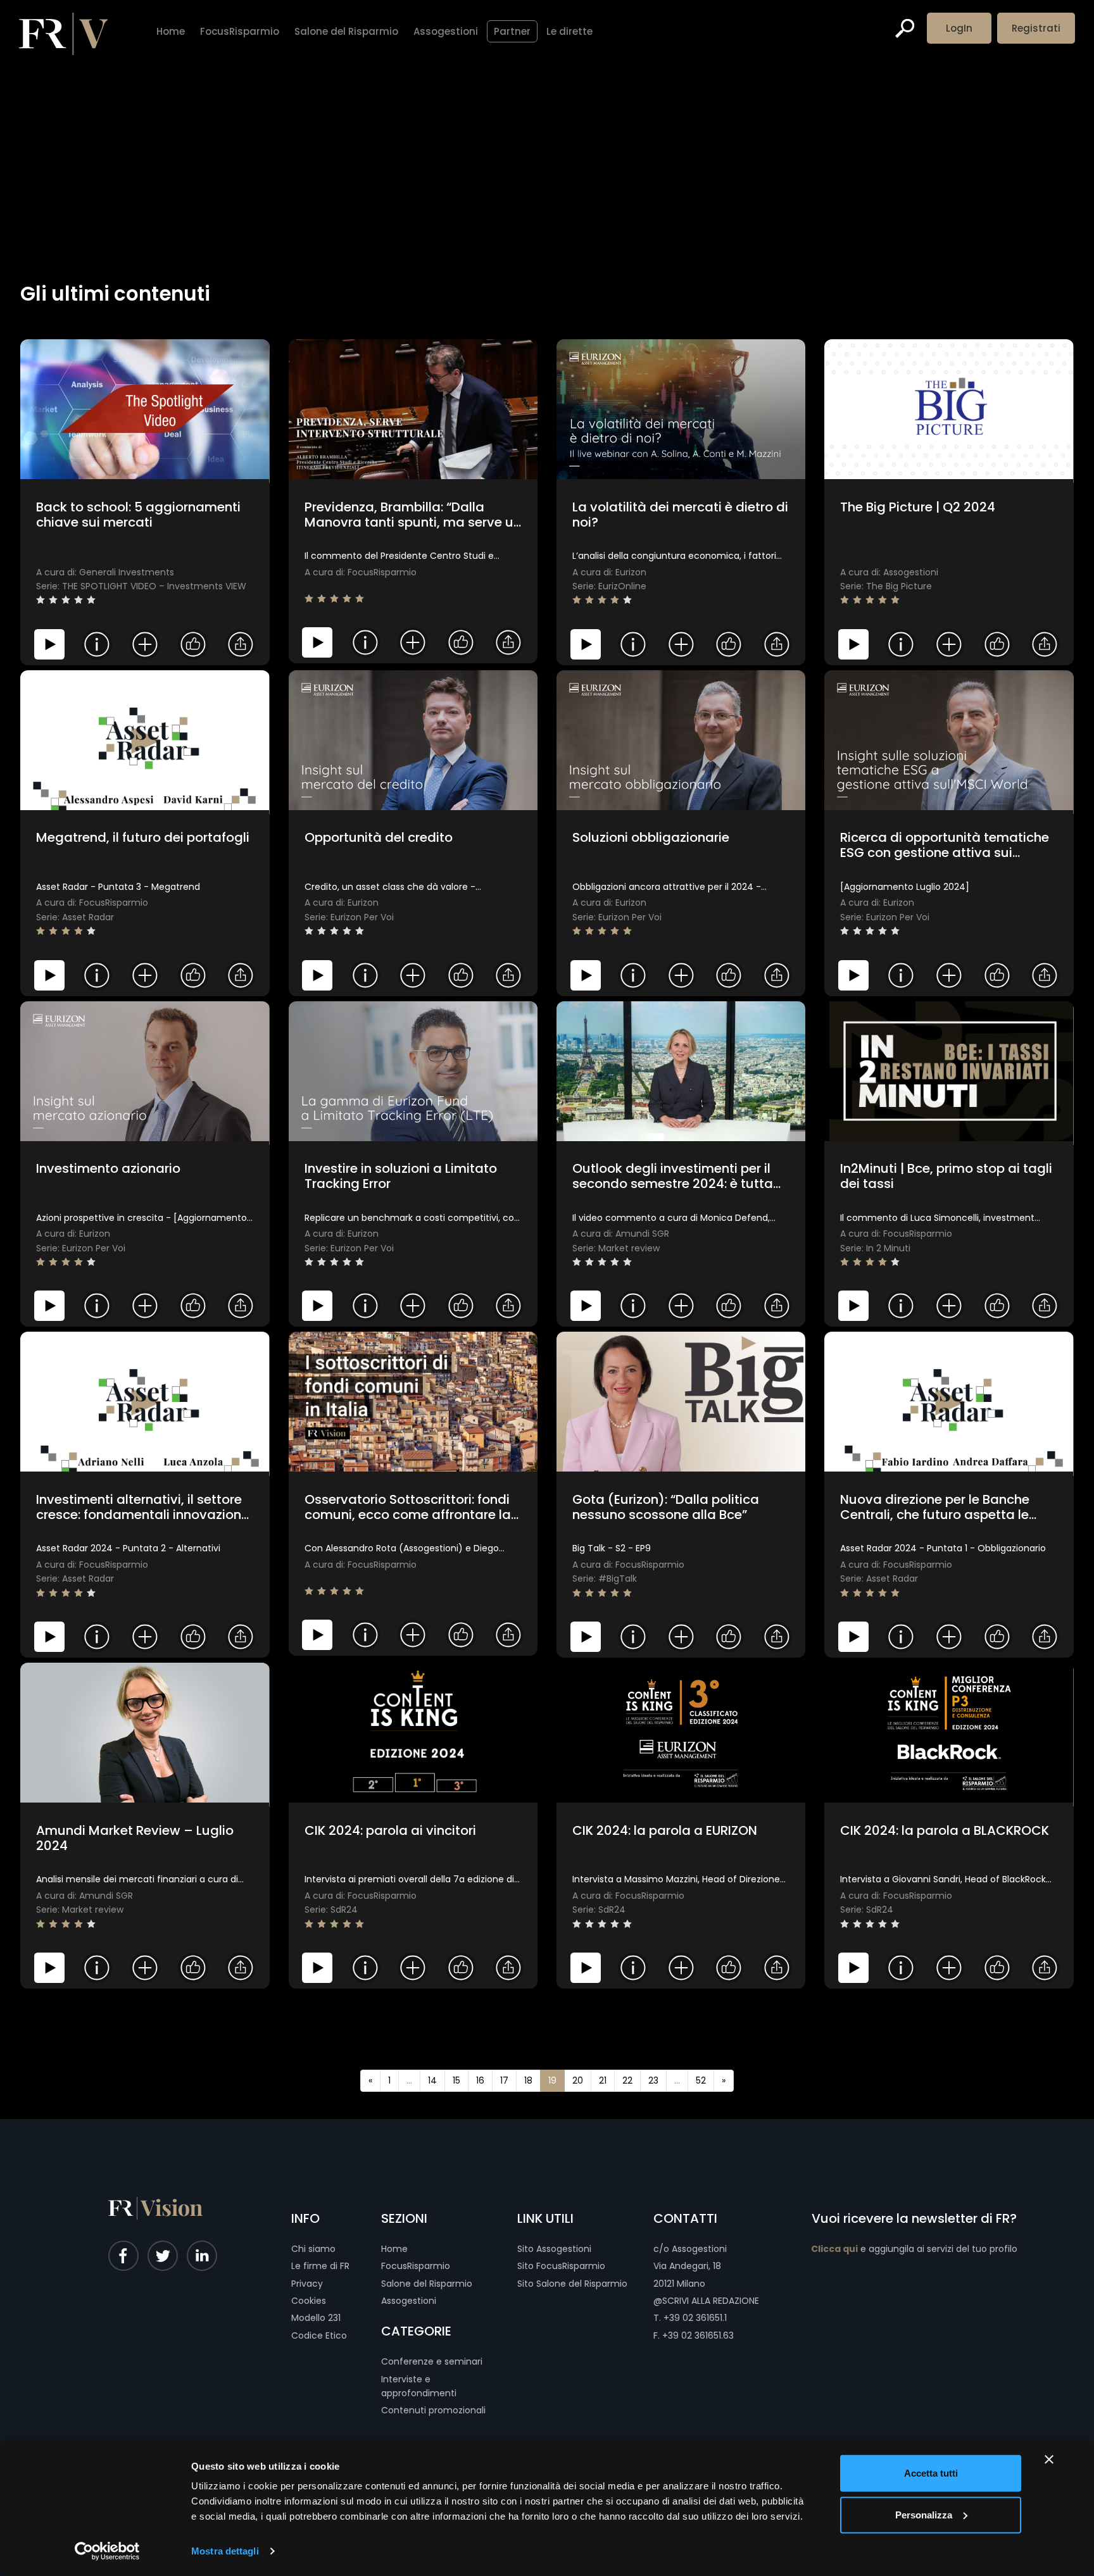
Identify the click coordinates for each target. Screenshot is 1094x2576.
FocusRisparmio (416, 2266)
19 (552, 2080)
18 (528, 2080)
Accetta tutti (931, 2473)
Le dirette (569, 31)
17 (504, 2080)
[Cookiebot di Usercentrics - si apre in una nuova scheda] (107, 2551)
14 (432, 2080)
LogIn (959, 28)
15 (456, 2080)
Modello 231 (316, 2318)
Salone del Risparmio (427, 2284)
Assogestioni (409, 2301)
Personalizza (924, 2514)
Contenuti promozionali (433, 2410)
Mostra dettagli (225, 2551)
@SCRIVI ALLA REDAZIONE (706, 2301)
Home (394, 2249)
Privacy (307, 2284)
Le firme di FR (320, 2266)
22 (627, 2080)
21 (603, 2080)
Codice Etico (319, 2335)
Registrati (1036, 28)
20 (578, 2080)
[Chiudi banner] (1049, 2460)
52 (701, 2080)
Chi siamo (313, 2249)
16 (480, 2080)
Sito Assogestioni (554, 2249)
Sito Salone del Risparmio (572, 2284)
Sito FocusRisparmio (561, 2266)
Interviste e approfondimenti (419, 2386)
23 (653, 2080)
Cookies (309, 2301)
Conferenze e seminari (432, 2361)
